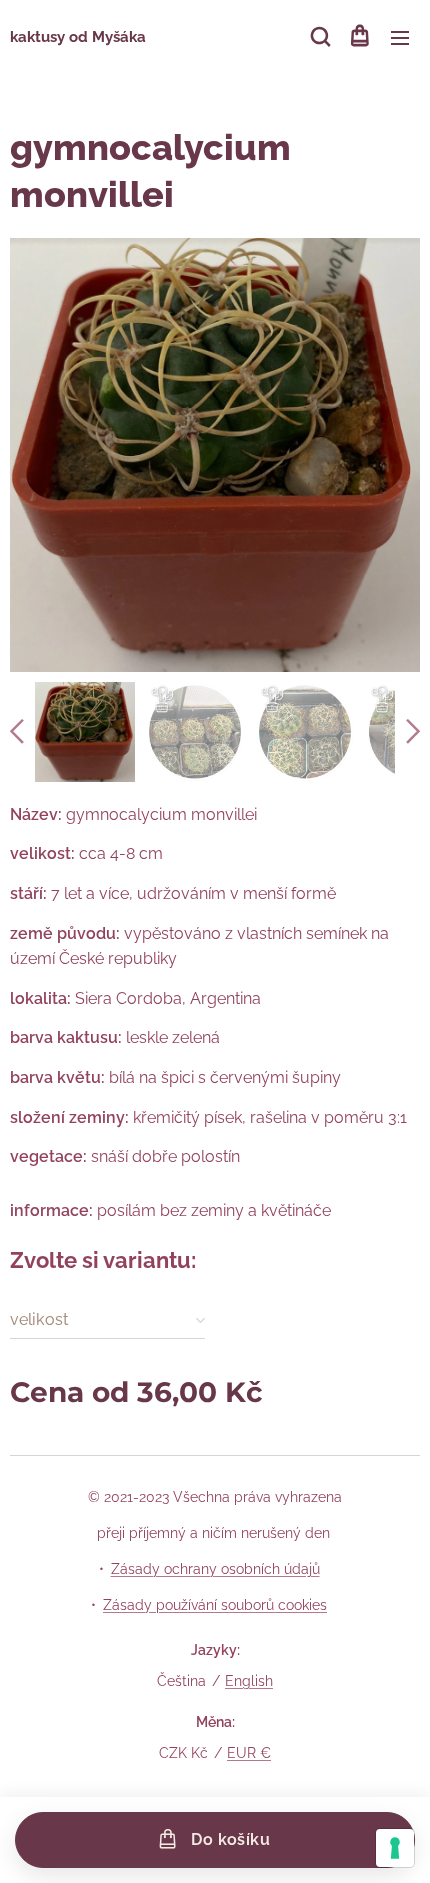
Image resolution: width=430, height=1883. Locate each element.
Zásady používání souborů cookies (215, 1605)
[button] (319, 37)
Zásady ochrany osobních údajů (215, 1569)
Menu (400, 37)
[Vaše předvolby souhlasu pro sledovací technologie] (395, 1848)
